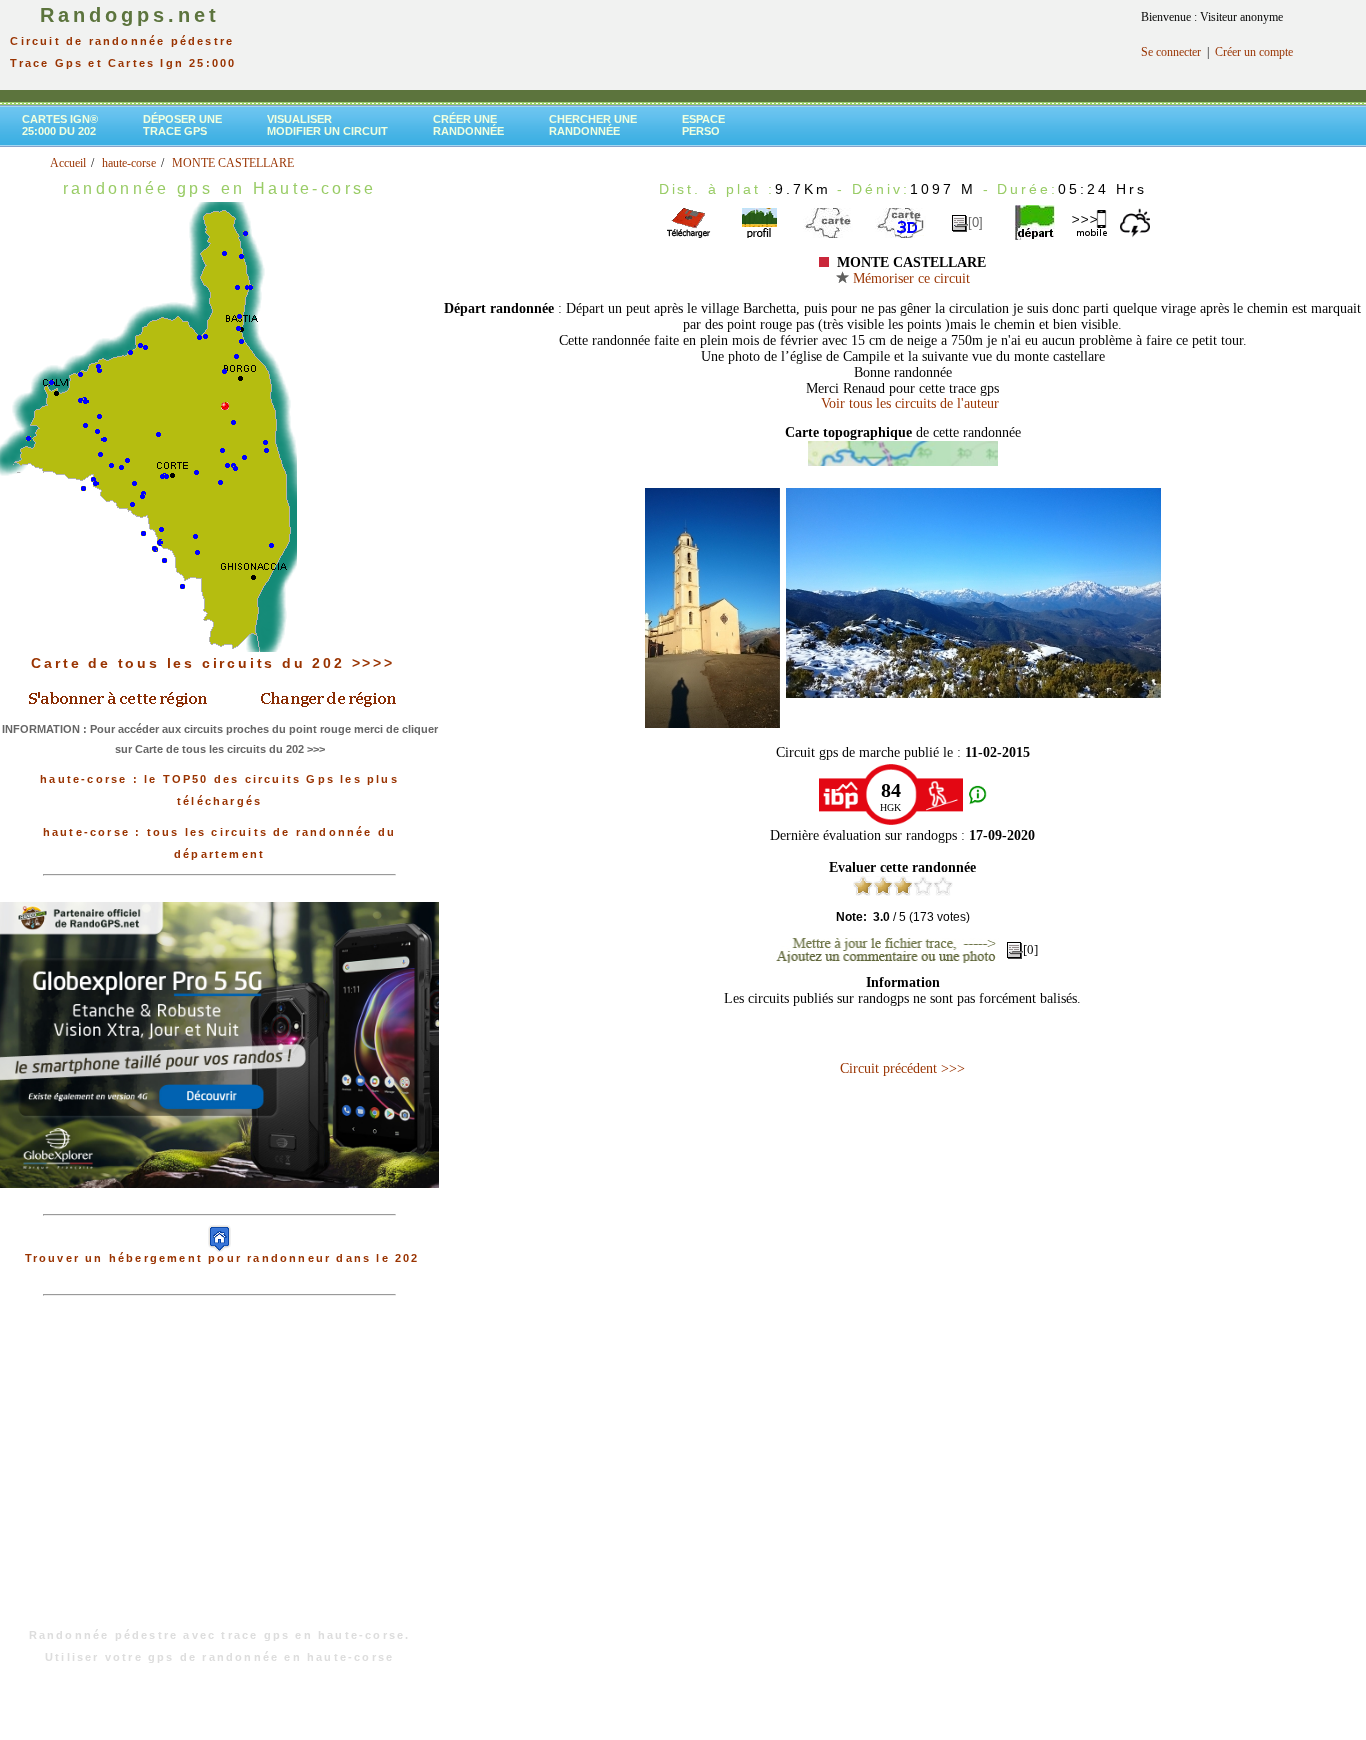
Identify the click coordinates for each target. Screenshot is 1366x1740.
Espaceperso (703, 125)
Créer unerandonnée (468, 125)
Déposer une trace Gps (182, 125)
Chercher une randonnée (593, 125)
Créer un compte (1254, 52)
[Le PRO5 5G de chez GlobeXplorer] (219, 1204)
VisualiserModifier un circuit (327, 125)
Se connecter (1171, 52)
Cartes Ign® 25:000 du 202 (60, 125)
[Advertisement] (220, 1472)
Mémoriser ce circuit (909, 278)
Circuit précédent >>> (902, 1068)
